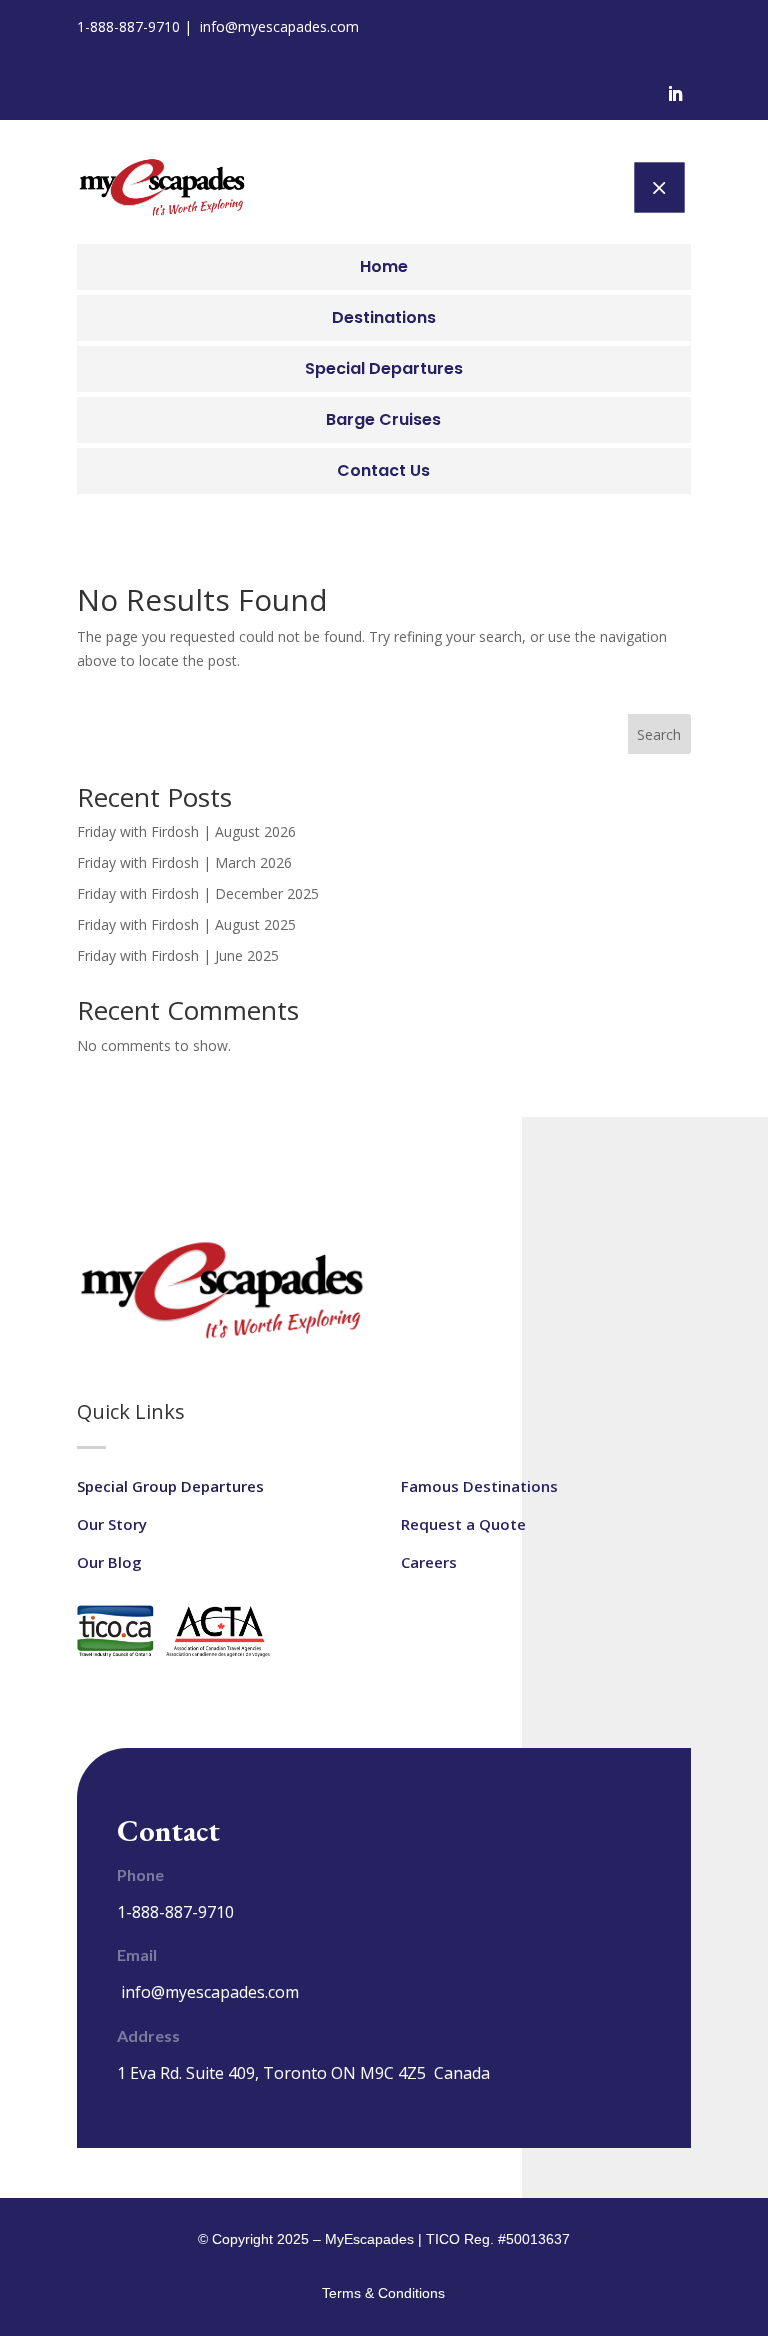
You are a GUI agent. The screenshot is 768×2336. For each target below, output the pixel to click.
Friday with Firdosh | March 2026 (184, 862)
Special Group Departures (170, 1486)
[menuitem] (384, 267)
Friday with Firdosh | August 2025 (186, 924)
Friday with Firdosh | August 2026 (186, 831)
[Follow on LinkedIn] (675, 94)
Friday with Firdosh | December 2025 (198, 893)
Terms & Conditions (383, 2293)
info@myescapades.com (279, 26)
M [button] (659, 187)
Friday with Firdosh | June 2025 (178, 955)
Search (659, 734)
